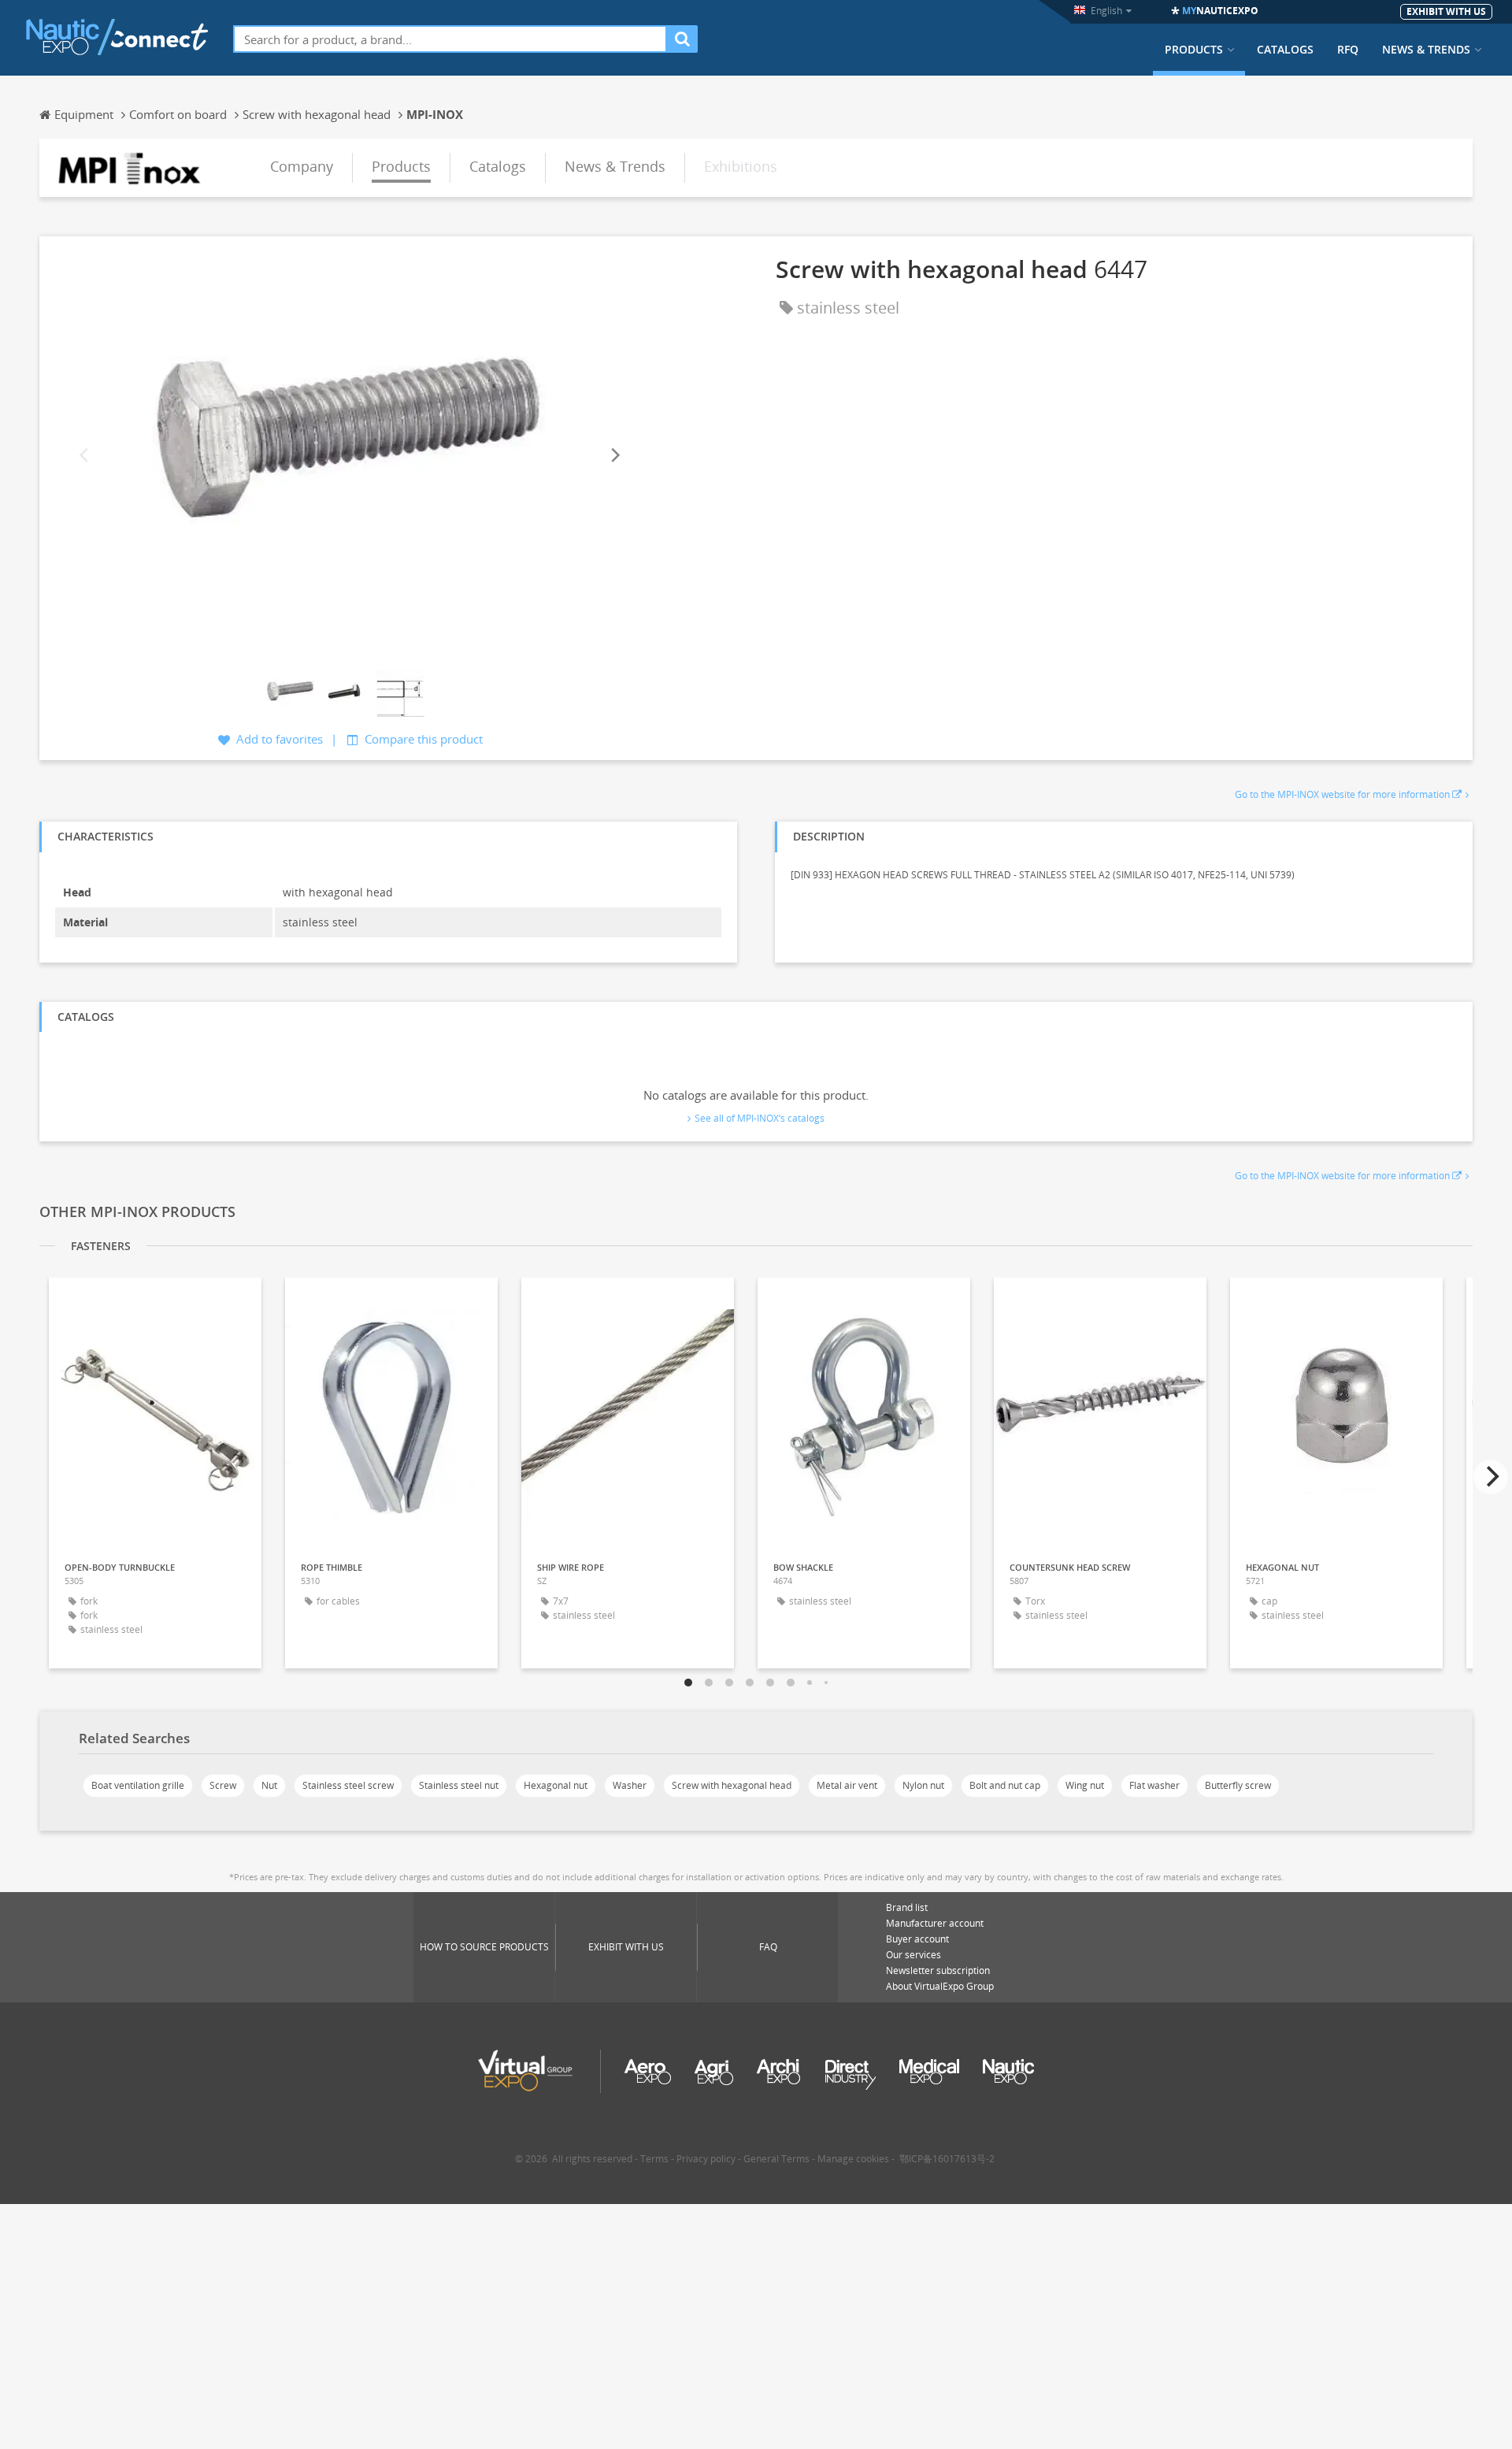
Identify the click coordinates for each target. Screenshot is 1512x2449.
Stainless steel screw (348, 1785)
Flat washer (1154, 1785)
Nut (269, 1785)
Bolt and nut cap (1005, 1785)
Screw (223, 1785)
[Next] (614, 455)
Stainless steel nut (459, 1785)
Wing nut (1085, 1785)
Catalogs (1285, 50)
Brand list (907, 1907)
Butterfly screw (1238, 1785)
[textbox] (450, 39)
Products (1194, 50)
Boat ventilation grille (138, 1785)
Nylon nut (923, 1785)
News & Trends (1426, 50)
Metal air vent (847, 1785)
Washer (630, 1785)
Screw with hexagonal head (732, 1785)
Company (302, 166)
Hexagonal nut (556, 1785)
